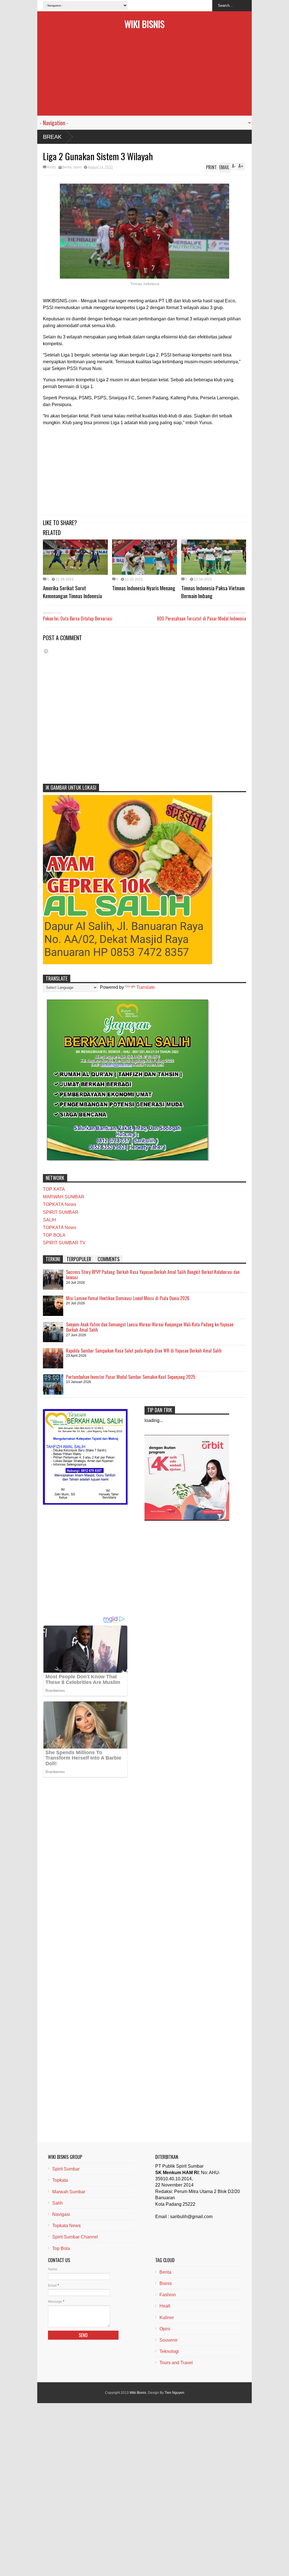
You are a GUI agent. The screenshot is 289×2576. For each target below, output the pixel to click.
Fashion (168, 2295)
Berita (67, 167)
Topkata (60, 2180)
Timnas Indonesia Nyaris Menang (144, 588)
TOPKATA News (60, 1204)
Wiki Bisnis (144, 24)
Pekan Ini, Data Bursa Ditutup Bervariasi (78, 618)
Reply (51, 167)
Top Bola (61, 2248)
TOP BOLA (54, 1235)
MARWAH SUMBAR (64, 1197)
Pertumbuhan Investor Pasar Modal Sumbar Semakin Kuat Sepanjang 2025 (131, 1377)
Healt (165, 2306)
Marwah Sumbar (69, 2192)
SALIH (50, 1220)
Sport (77, 167)
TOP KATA (54, 1189)
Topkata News (66, 2226)
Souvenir (168, 2340)
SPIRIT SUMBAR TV (64, 1243)
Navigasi (61, 2214)
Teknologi (169, 2351)
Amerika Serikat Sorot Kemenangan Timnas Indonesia (72, 592)
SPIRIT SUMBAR (61, 1212)
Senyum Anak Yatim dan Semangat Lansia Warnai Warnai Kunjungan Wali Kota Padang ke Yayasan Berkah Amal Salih (150, 1327)
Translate (146, 987)
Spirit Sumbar (66, 2169)
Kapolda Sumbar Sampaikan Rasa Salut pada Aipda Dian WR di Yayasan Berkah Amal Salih (144, 1351)
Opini (165, 2329)
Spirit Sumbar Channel (75, 2237)
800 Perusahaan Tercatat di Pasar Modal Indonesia (202, 618)
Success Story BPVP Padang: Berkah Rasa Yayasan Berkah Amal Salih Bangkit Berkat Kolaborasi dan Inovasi (153, 1275)
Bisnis (166, 2283)
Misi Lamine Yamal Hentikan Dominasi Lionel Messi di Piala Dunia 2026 (128, 1298)
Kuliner (167, 2318)
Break (52, 137)
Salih (57, 2203)
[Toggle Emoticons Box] (46, 651)
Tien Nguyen (174, 2393)
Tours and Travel (176, 2363)
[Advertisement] (144, 76)
